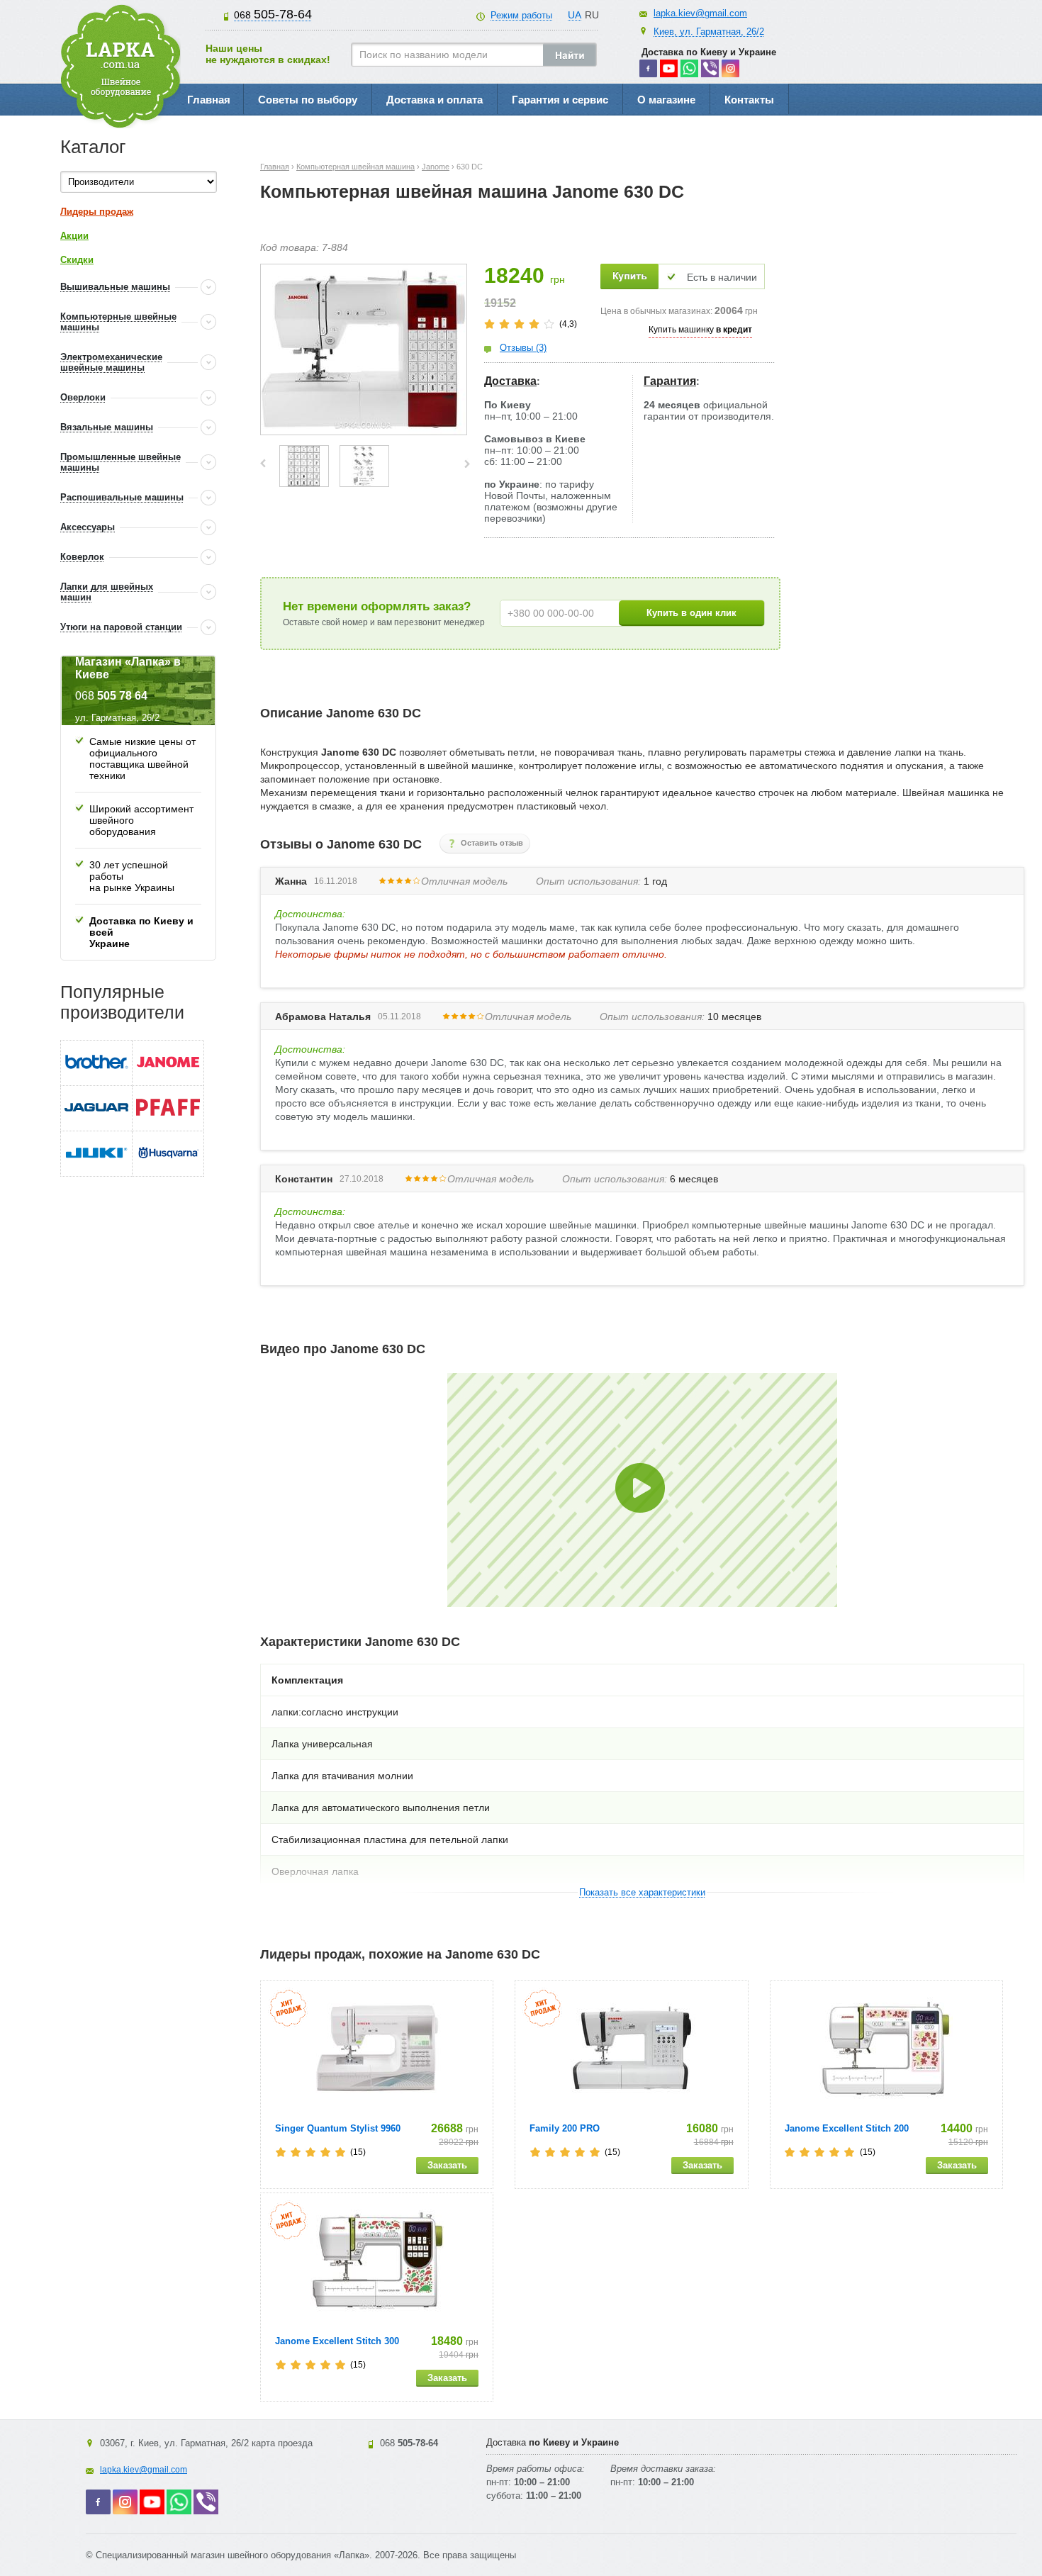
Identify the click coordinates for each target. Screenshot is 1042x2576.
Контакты (749, 100)
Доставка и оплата (435, 100)
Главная (209, 100)
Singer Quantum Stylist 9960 (338, 2128)
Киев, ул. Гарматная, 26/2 (709, 32)
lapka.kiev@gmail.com (700, 13)
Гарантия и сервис (560, 100)
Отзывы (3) (523, 348)
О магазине (666, 100)
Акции (74, 236)
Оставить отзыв (492, 843)
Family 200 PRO (565, 2128)
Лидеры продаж (97, 212)
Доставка (510, 381)
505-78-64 (273, 14)
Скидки (77, 260)
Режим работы (521, 15)
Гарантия (670, 381)
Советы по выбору (308, 100)
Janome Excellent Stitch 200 (847, 2128)
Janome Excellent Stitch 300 (337, 2341)
